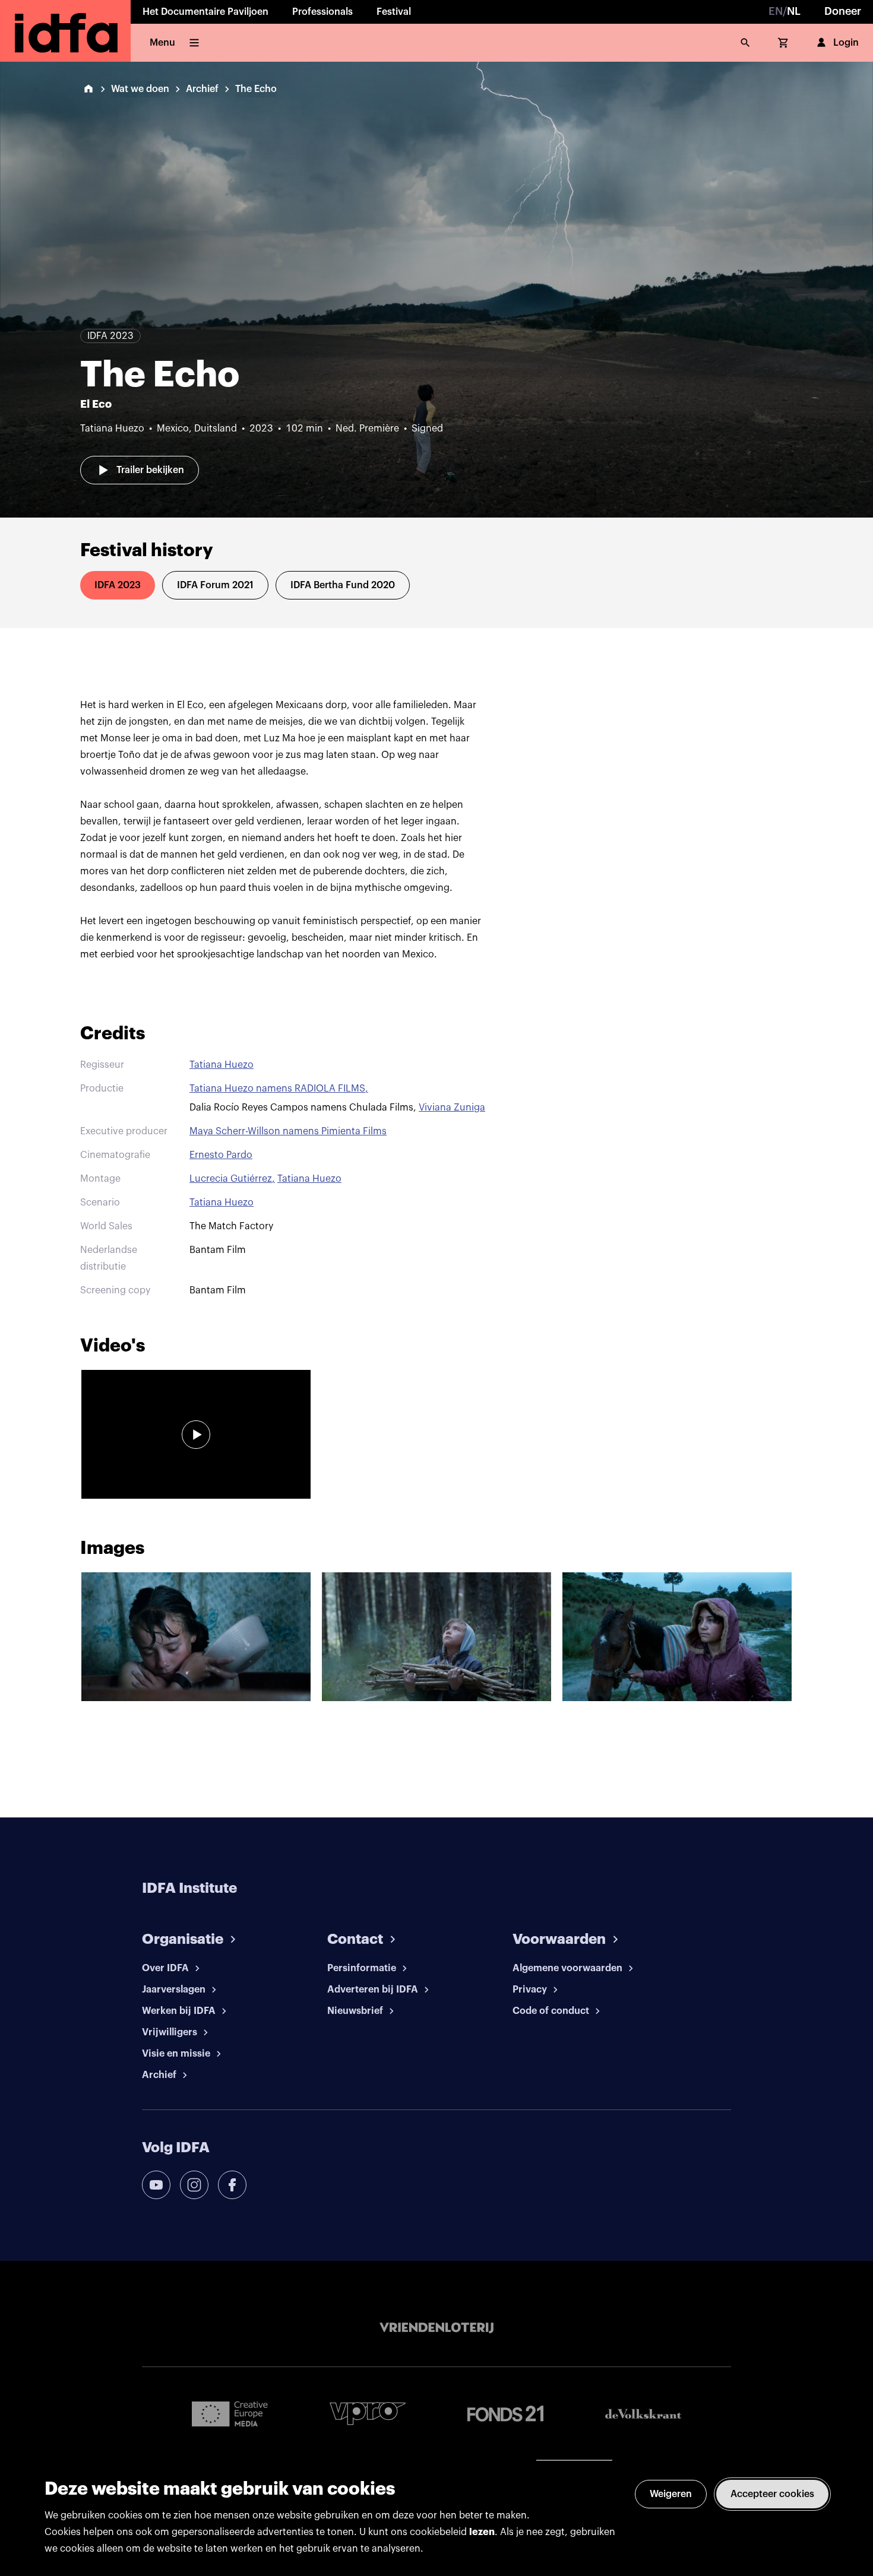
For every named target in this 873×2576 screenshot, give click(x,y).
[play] (196, 1435)
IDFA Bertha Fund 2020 (343, 585)
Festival (394, 12)
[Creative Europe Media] (230, 2413)
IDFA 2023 (118, 585)
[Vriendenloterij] (436, 2328)
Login (846, 43)
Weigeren (671, 2494)
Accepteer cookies (772, 2494)
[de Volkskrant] (643, 2414)
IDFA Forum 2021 (215, 585)
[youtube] (156, 2185)
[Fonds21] (505, 2414)
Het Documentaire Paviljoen (205, 12)
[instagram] (194, 2185)
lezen (482, 2532)
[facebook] (232, 2185)
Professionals (322, 12)
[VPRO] (368, 2414)
